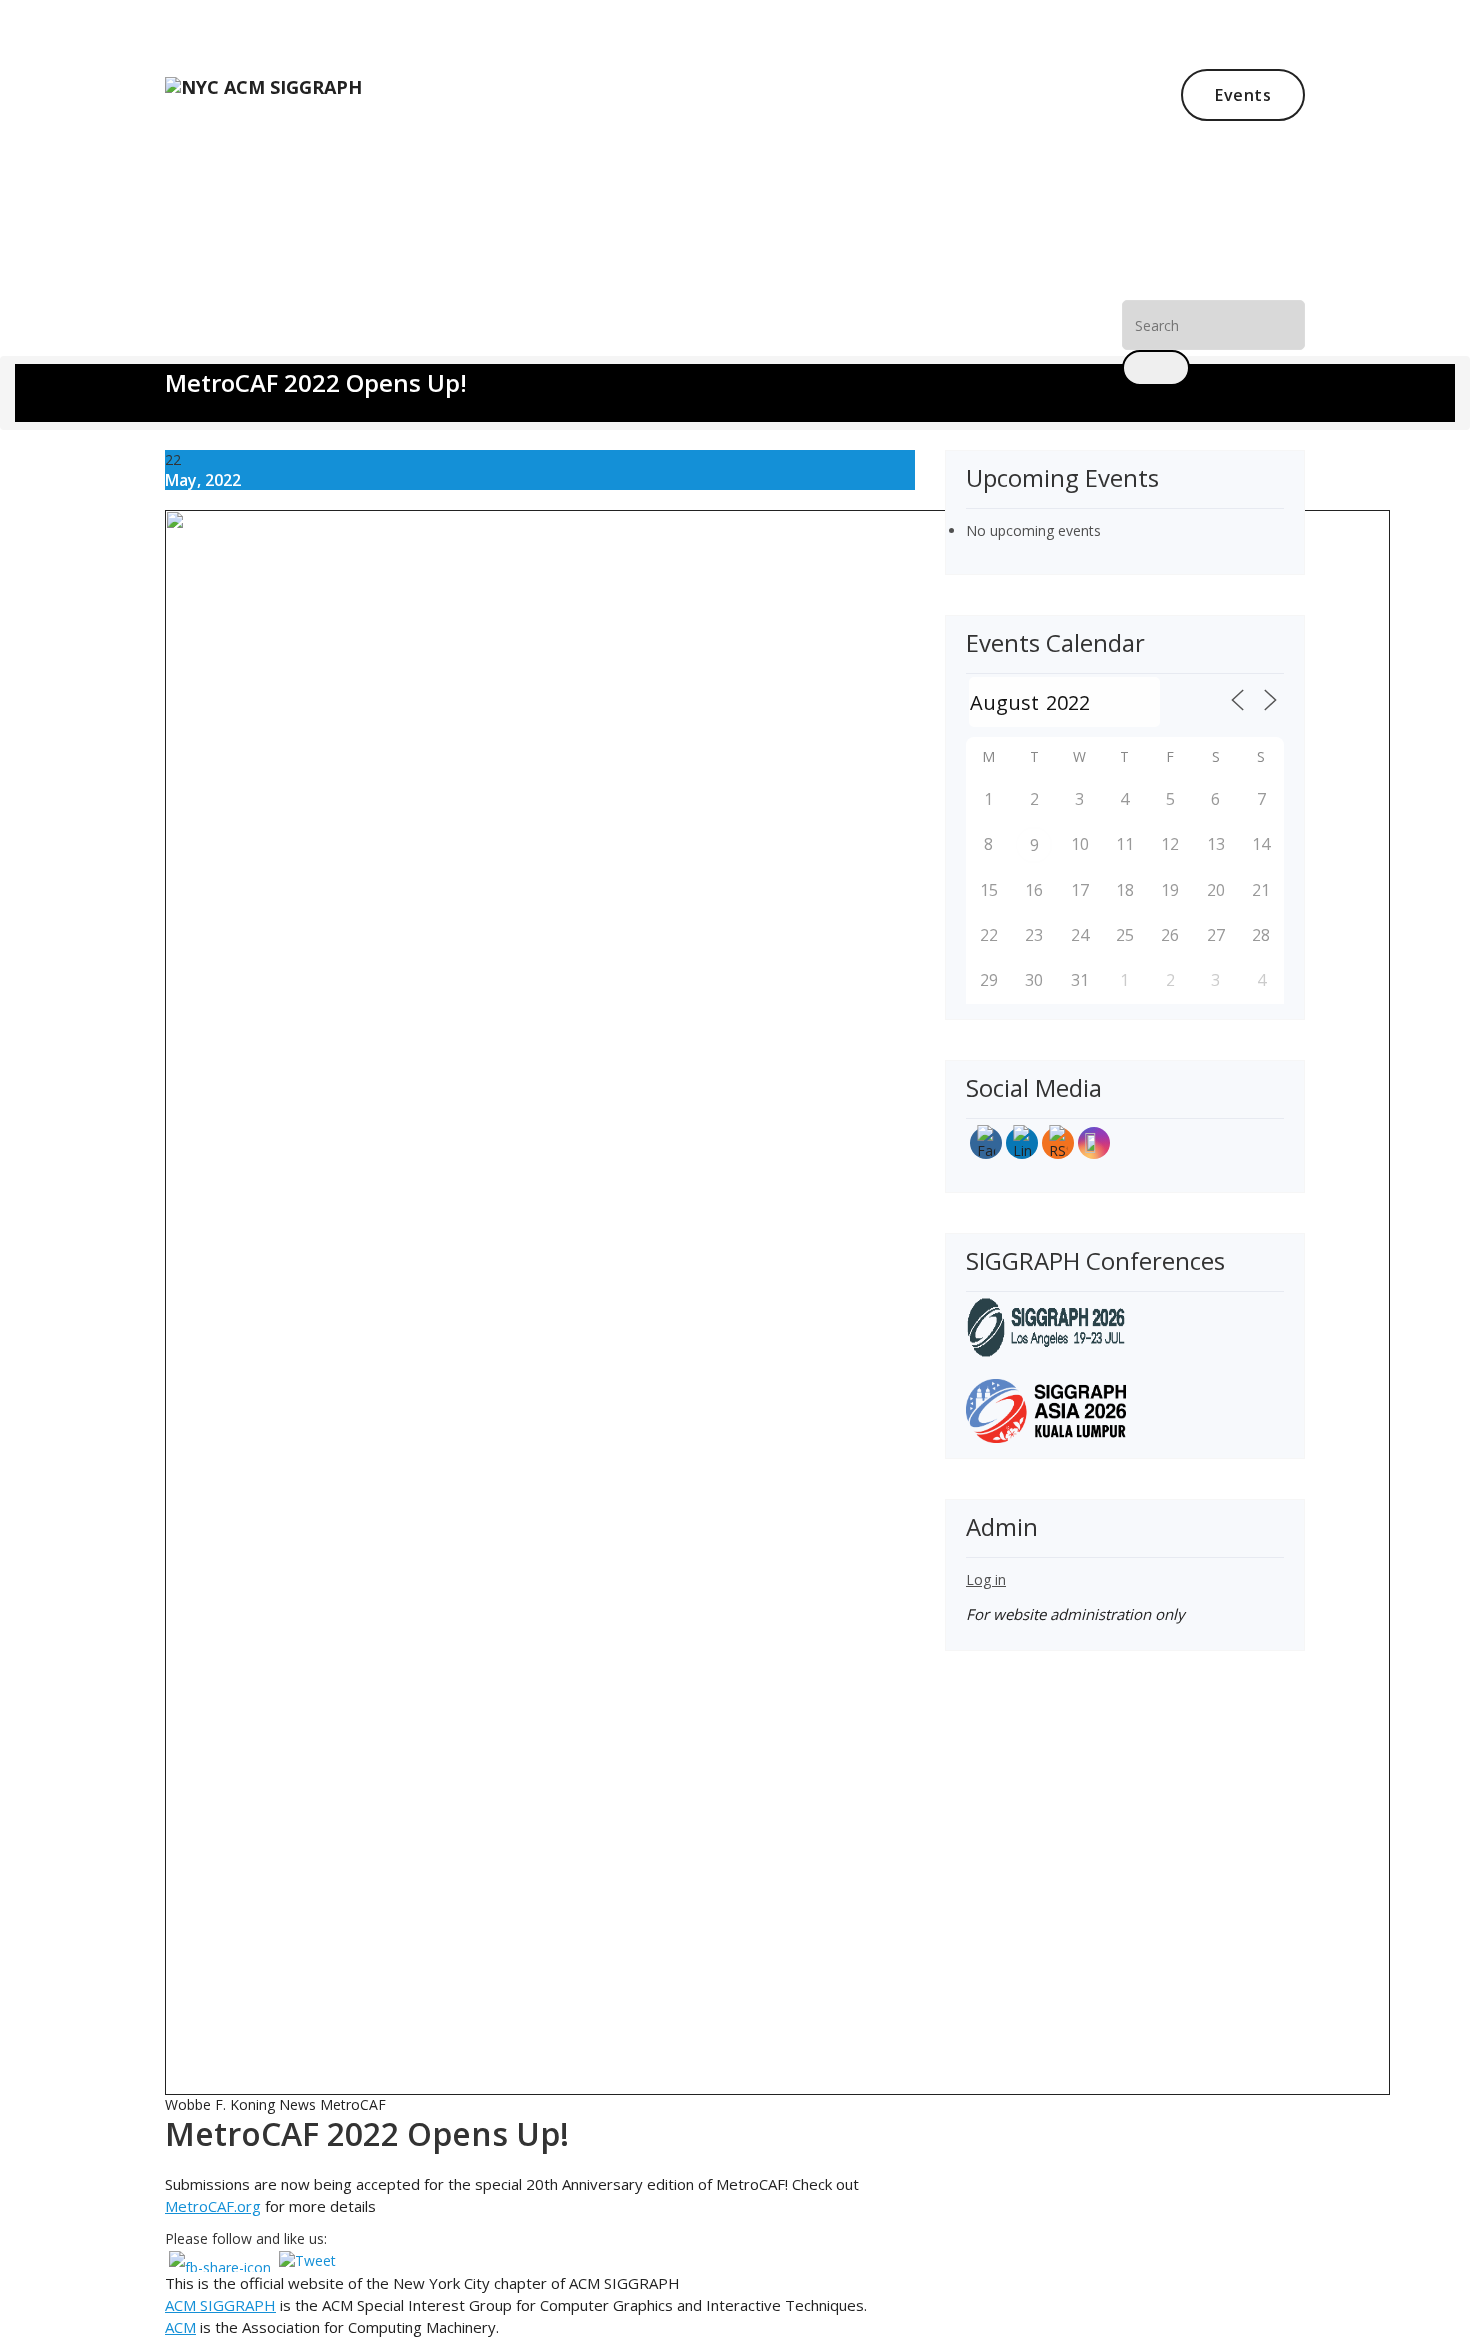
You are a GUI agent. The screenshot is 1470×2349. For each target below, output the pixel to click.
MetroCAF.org (213, 2206)
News (296, 342)
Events (1243, 95)
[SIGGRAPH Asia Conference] (1046, 1409)
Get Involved (511, 342)
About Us (385, 342)
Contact (631, 342)
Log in (986, 1579)
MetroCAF (353, 2104)
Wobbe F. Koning (220, 2104)
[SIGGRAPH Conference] (1046, 1325)
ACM (180, 2327)
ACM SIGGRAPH (220, 2305)
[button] (1156, 368)
